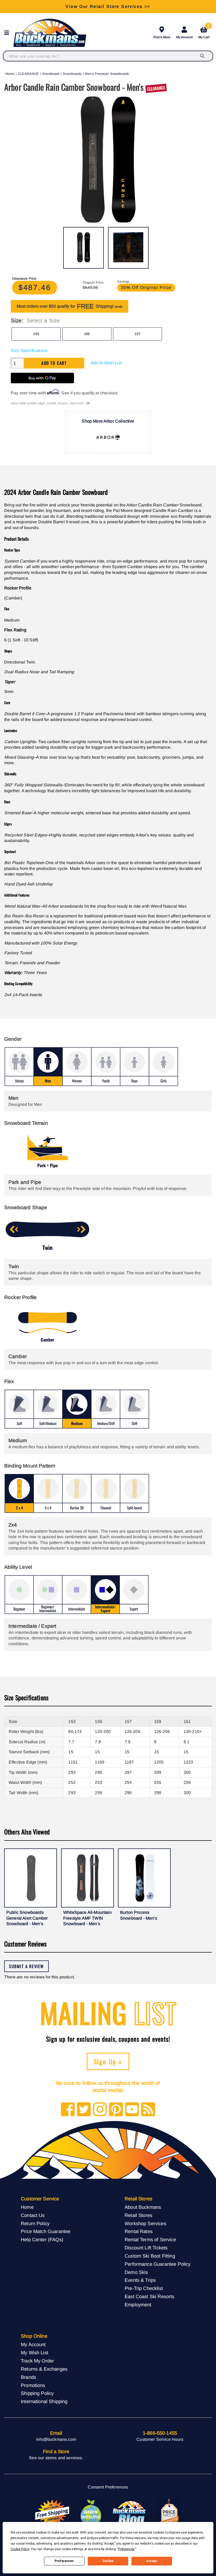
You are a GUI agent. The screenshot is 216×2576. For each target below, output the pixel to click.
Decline (108, 2561)
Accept (152, 2561)
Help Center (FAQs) (42, 2240)
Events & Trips (140, 2280)
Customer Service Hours (160, 2439)
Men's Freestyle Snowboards (107, 74)
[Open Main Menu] (8, 33)
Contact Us (33, 2215)
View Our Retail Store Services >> (108, 6)
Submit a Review (26, 1966)
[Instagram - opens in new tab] (100, 2110)
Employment (138, 2305)
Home (10, 74)
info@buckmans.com (56, 2439)
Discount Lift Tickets (146, 2248)
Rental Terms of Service (150, 2240)
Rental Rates (139, 2231)
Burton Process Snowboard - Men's (139, 1915)
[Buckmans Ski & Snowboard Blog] (130, 2513)
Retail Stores (138, 2215)
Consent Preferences (108, 2487)
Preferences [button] (126, 2549)
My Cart (204, 32)
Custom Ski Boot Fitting (150, 2256)
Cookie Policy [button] (20, 2549)
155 (87, 334)
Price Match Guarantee (46, 2231)
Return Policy (35, 2223)
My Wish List (35, 2353)
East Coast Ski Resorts (149, 2296)
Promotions (33, 2385)
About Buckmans (143, 2207)
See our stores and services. (56, 2458)
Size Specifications (29, 350)
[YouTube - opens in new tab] (132, 2110)
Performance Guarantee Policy (158, 2264)
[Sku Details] (88, 403)
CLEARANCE (28, 74)
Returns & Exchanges (44, 2369)
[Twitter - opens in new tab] (84, 2110)
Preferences (64, 2561)
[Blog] (148, 2110)
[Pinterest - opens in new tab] (116, 2110)
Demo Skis (136, 2272)
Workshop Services (145, 2223)
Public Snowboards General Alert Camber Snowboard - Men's (27, 1918)
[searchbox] (203, 56)
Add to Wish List (106, 363)
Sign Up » (108, 2061)
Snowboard (51, 74)
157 (137, 334)
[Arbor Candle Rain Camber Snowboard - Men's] (84, 248)
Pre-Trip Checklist (144, 2288)
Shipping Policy (37, 2393)
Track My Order (37, 2361)
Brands (28, 2377)
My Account (184, 37)
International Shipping (44, 2401)
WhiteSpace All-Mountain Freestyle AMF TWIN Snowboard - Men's (87, 1918)
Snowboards (72, 74)
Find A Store (162, 37)
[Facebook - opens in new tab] (68, 2110)
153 (36, 334)
